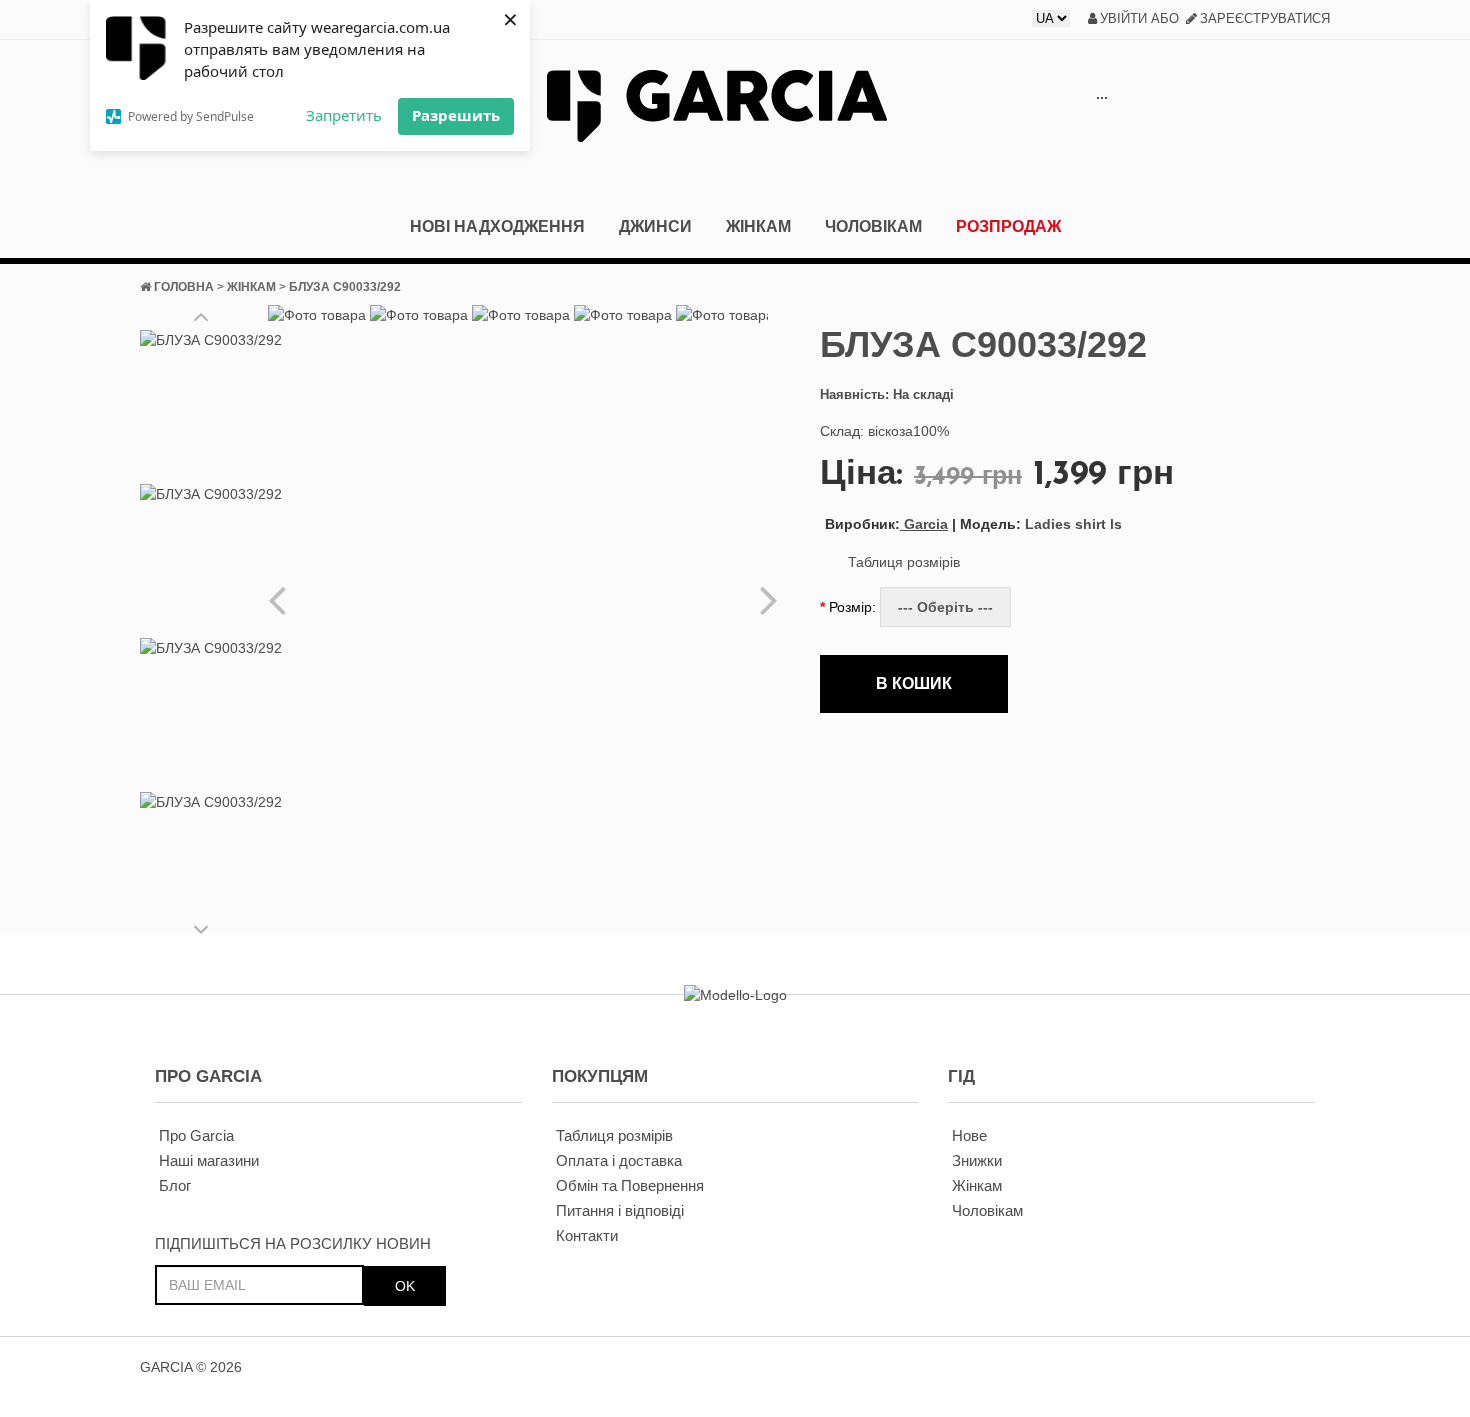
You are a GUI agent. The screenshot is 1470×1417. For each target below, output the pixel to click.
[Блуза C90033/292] (211, 402)
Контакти (587, 1235)
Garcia (886, 524)
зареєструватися (1265, 18)
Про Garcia (196, 1135)
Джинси (655, 226)
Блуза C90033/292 (345, 287)
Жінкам (758, 226)
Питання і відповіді (620, 1210)
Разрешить (456, 115)
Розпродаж (1008, 226)
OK (405, 1286)
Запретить (344, 115)
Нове (969, 1135)
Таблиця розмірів (904, 562)
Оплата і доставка (619, 1160)
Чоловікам (873, 226)
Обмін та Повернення (630, 1185)
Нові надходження (497, 226)
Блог (175, 1185)
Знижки (977, 1160)
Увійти (1123, 18)
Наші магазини (209, 1160)
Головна (184, 287)
